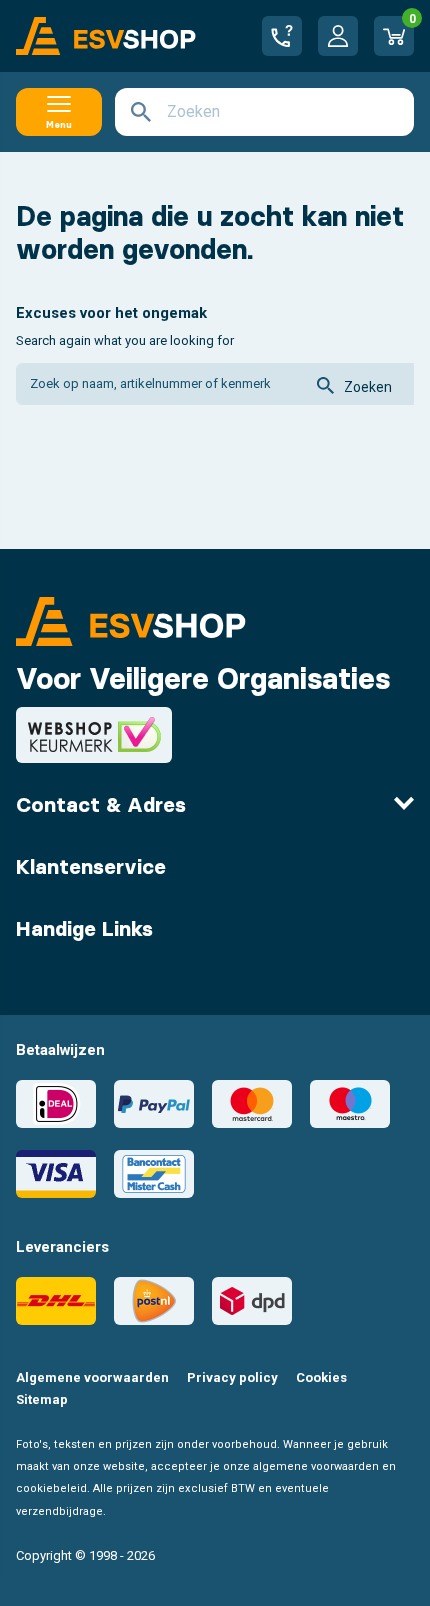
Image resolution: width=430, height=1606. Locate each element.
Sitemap (42, 1399)
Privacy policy (232, 1377)
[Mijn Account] (338, 36)
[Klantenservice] (282, 36)
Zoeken (368, 387)
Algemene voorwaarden (92, 1377)
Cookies (321, 1377)
